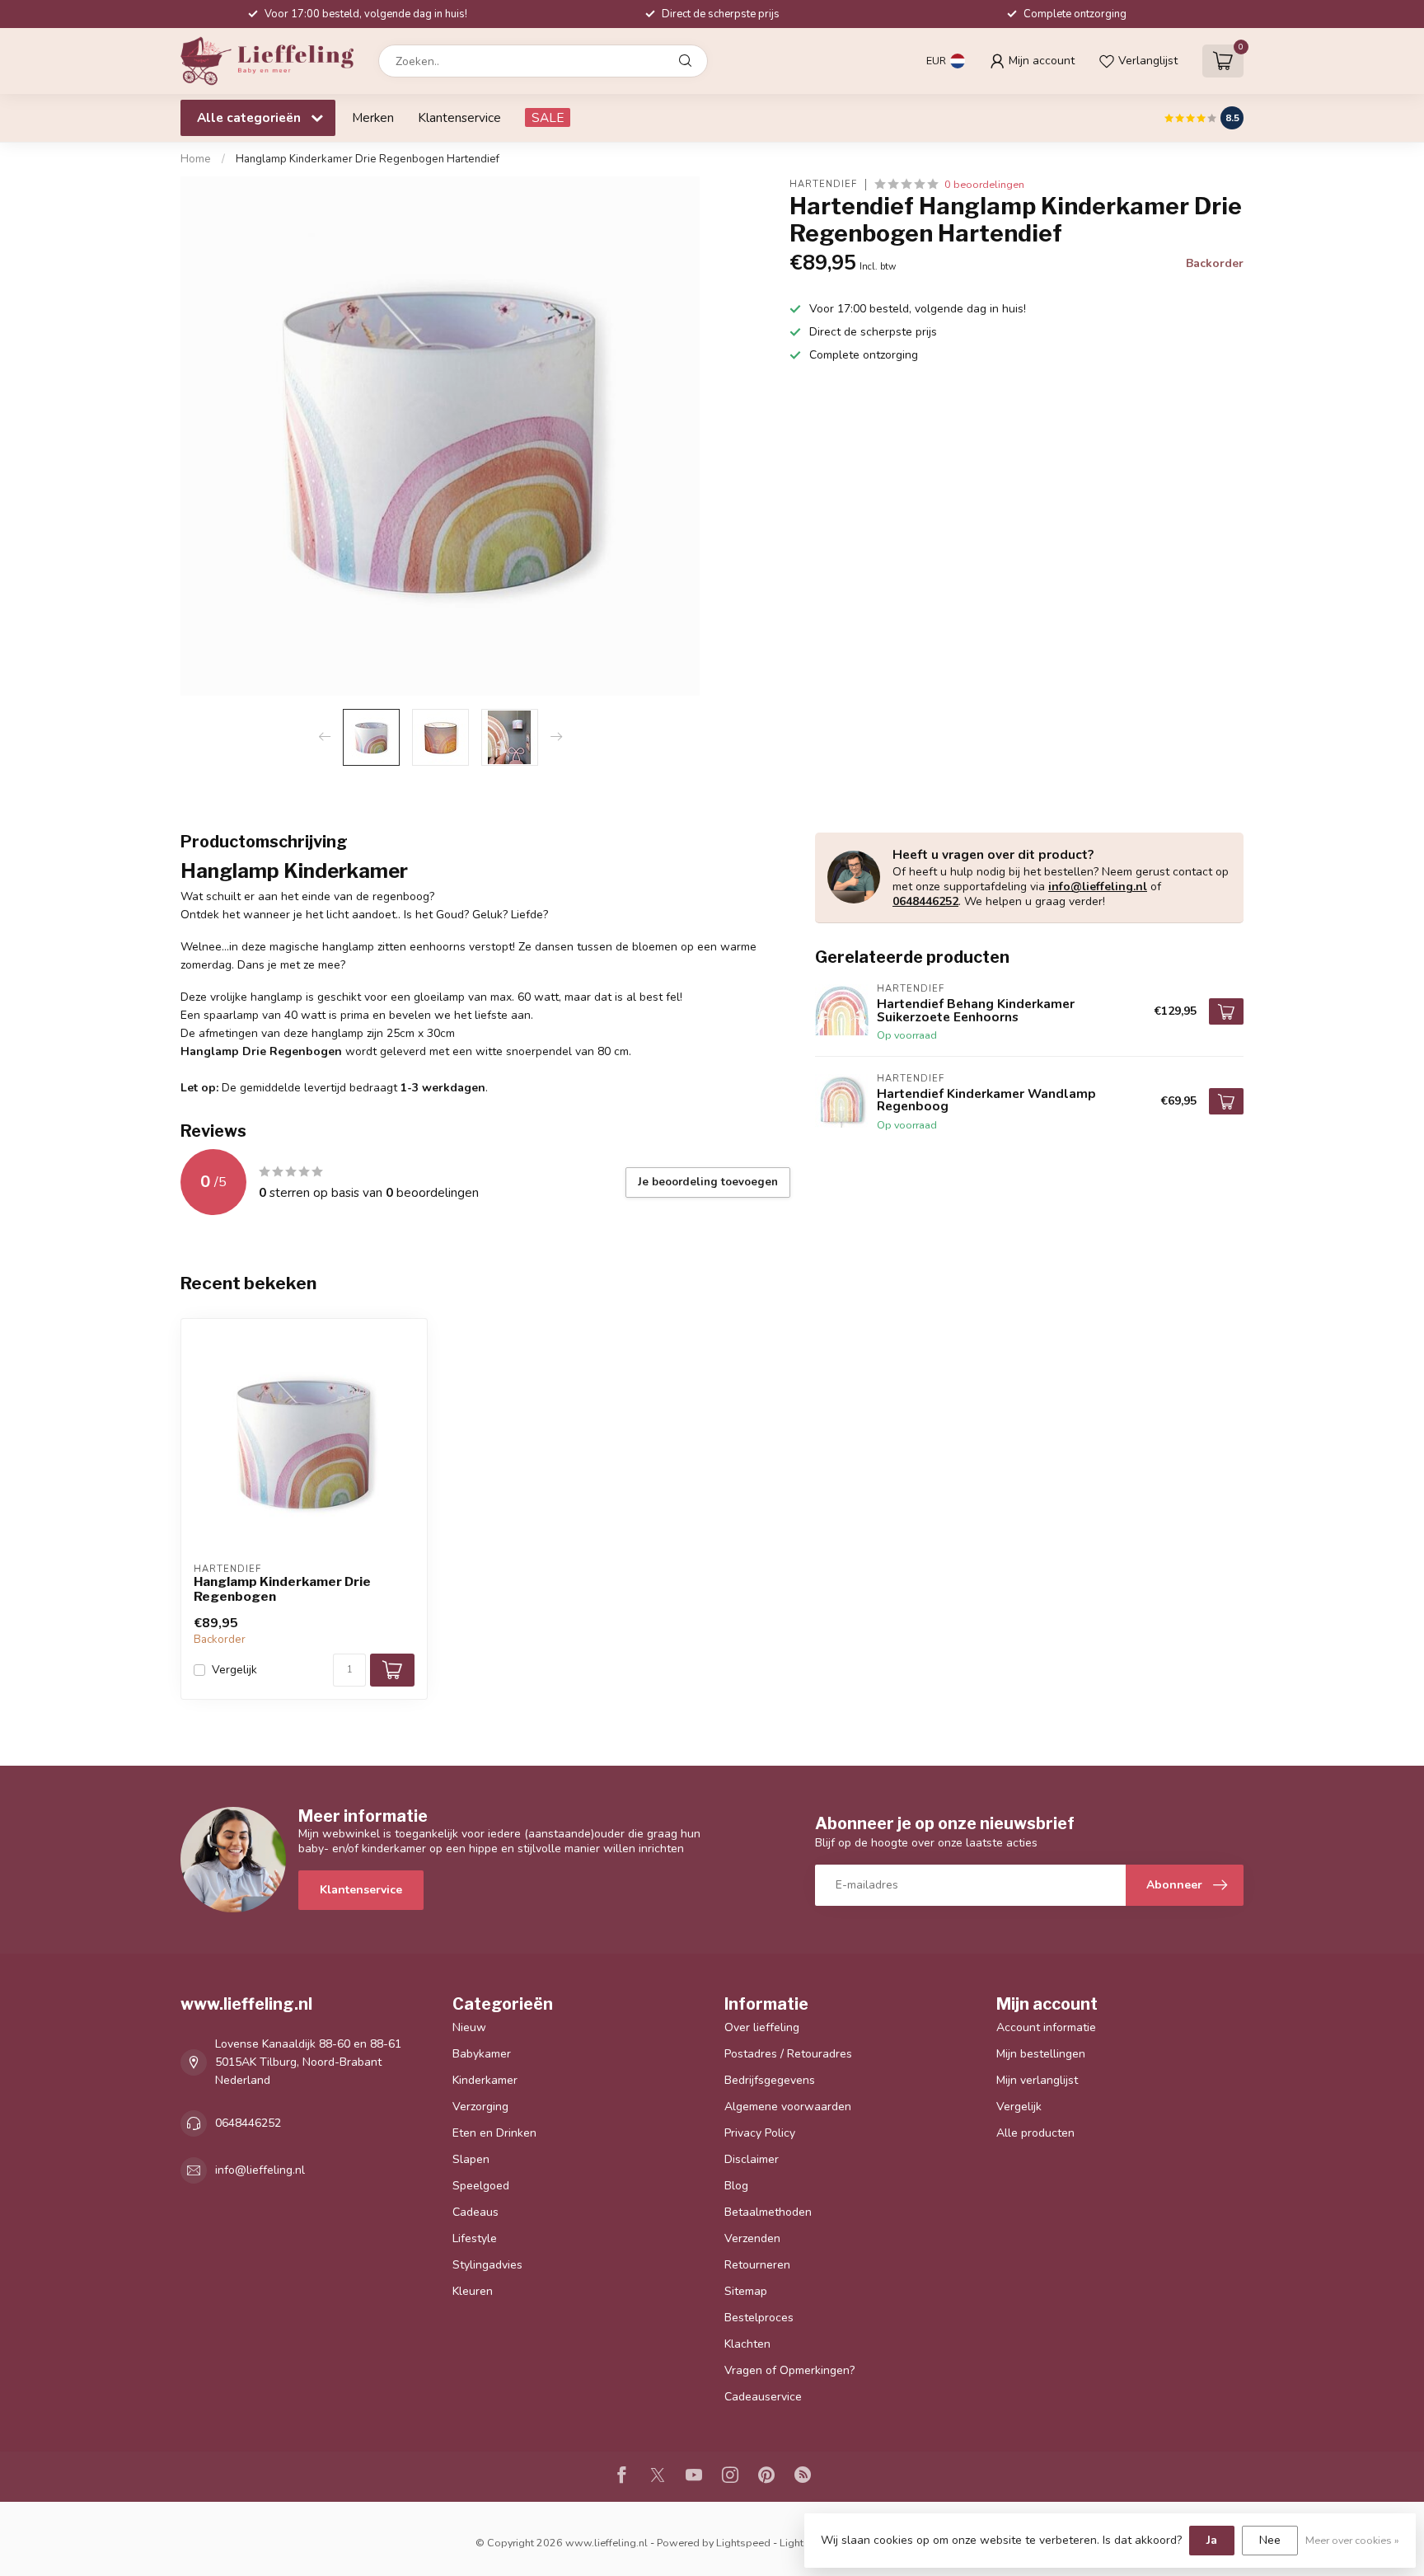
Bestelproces (759, 2318)
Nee (1270, 2540)
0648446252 (925, 901)
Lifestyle (475, 2238)
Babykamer (482, 2054)
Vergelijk (234, 1670)
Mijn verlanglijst (1037, 2080)
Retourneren (757, 2265)
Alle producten (1035, 2133)
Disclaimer (752, 2159)
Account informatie (1046, 2027)
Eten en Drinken (494, 2133)
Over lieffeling (762, 2027)
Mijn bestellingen (1041, 2054)
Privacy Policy (760, 2133)
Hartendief (823, 184)
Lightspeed (743, 2543)
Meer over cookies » (1352, 2540)
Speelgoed (481, 2186)
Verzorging (480, 2107)
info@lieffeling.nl (1098, 887)
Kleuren (473, 2291)
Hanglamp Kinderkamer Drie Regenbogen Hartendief (368, 159)
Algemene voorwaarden (788, 2107)
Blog (736, 2186)
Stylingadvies (487, 2265)
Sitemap (746, 2291)
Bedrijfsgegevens (770, 2080)
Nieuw (469, 2027)
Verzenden (752, 2238)
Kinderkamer (485, 2080)
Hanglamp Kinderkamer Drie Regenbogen (282, 1589)
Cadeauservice (763, 2397)
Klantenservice (459, 117)
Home (196, 159)
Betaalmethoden (768, 2212)
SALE (548, 117)
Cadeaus (475, 2212)
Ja (1212, 2540)
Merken (373, 117)
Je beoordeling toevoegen (708, 1182)
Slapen (471, 2159)
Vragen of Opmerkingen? (789, 2370)
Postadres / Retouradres (788, 2054)
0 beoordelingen (984, 184)
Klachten (747, 2344)
